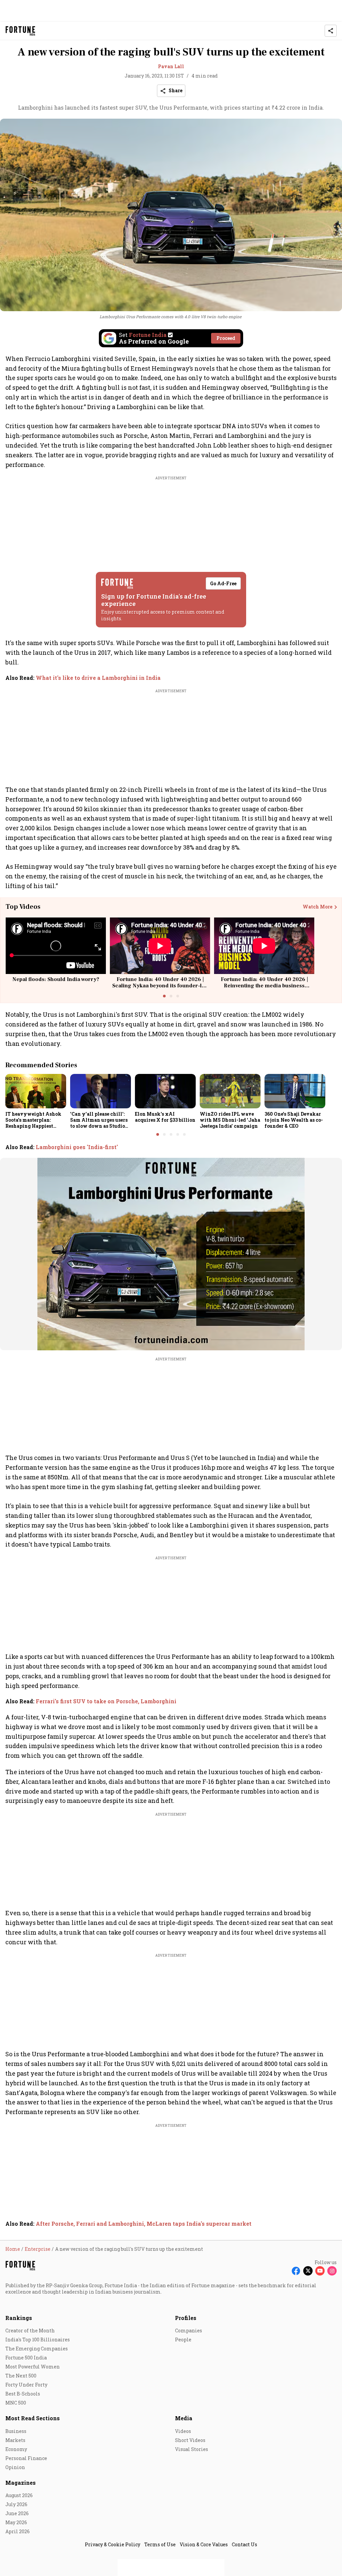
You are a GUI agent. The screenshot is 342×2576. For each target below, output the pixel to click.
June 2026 (17, 2513)
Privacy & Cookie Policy (113, 2544)
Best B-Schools (23, 2394)
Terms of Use (160, 2544)
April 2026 (18, 2531)
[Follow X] (308, 2271)
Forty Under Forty (26, 2385)
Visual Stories (192, 2449)
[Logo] (21, 31)
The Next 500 (21, 2376)
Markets (15, 2440)
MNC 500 (16, 2403)
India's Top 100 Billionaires (38, 2340)
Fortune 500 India (26, 2358)
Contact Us (244, 2544)
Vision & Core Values (204, 2544)
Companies (189, 2330)
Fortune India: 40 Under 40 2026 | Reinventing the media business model (264, 986)
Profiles (186, 2318)
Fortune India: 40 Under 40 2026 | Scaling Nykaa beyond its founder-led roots (160, 986)
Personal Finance (26, 2458)
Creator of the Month (30, 2330)
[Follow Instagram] (332, 2271)
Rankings (19, 2318)
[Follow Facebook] (296, 2271)
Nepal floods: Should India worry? (56, 979)
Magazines (21, 2483)
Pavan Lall (171, 66)
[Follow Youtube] (320, 2271)
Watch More (317, 907)
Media (184, 2418)
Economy (16, 2449)
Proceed (226, 338)
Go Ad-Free (223, 583)
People (183, 2340)
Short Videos (190, 2440)
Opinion (15, 2467)
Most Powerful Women (33, 2367)
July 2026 (16, 2504)
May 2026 (16, 2522)
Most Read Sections (33, 2418)
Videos (183, 2431)
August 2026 (19, 2495)
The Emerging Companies (37, 2349)
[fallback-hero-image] (36, 1091)
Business (16, 2431)
